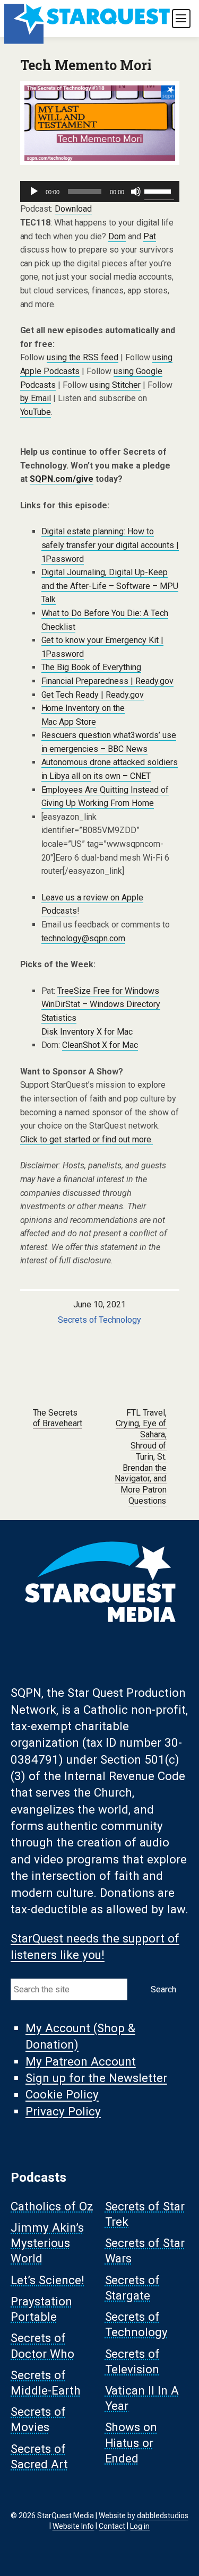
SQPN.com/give (62, 479)
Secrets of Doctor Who (42, 2346)
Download (73, 209)
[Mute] (136, 192)
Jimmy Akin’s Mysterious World (47, 2243)
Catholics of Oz (52, 2206)
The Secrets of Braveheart (58, 1418)
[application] (100, 192)
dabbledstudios (163, 2516)
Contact (112, 2526)
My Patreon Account (81, 2061)
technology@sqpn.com (84, 938)
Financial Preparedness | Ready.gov (108, 681)
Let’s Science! (47, 2280)
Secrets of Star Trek (145, 2214)
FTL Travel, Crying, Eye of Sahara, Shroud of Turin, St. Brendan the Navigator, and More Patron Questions (141, 1457)
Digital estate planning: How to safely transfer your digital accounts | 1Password (110, 545)
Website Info (73, 2526)
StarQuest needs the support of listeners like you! (95, 1946)
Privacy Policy (63, 2111)
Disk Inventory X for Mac (87, 1032)
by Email (36, 398)
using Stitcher (115, 385)
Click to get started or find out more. (87, 1139)
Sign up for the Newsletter (96, 2078)
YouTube (36, 412)
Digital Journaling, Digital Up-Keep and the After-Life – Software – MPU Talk (110, 586)
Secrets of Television (133, 2361)
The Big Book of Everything (92, 667)
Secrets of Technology (100, 1320)
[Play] (34, 192)
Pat (150, 236)
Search (163, 1989)
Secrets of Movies (38, 2420)
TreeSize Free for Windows (108, 991)
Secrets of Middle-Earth (46, 2383)
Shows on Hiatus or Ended (131, 2443)
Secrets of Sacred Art (39, 2456)
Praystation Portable (41, 2309)
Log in (140, 2526)
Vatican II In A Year (142, 2398)
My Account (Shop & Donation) (80, 2036)
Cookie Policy (62, 2095)
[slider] (159, 190)
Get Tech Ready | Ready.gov (93, 695)
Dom (117, 236)
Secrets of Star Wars (145, 2251)
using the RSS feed (83, 357)
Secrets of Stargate (133, 2288)
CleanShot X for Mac (100, 1045)
